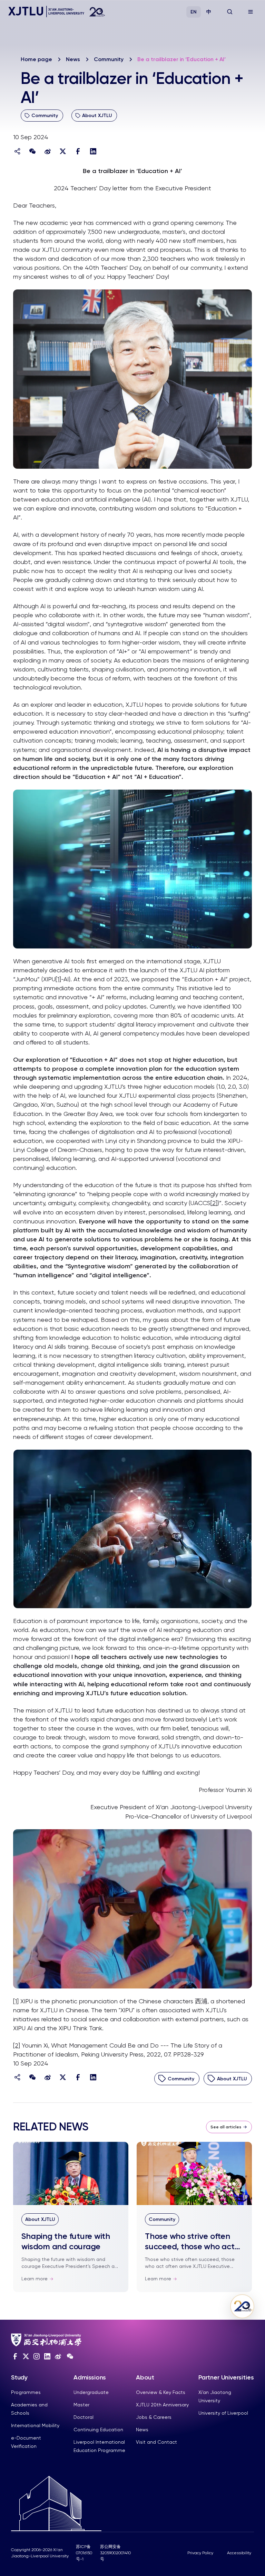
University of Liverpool (223, 2413)
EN (194, 12)
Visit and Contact (156, 2442)
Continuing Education (98, 2430)
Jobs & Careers (154, 2417)
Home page (36, 59)
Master (81, 2405)
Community (109, 59)
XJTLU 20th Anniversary (162, 2405)
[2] (214, 1203)
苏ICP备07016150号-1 (84, 2553)
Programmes (26, 2392)
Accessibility (239, 2553)
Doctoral (84, 2417)
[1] (58, 979)
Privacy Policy (200, 2553)
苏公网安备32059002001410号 (115, 2553)
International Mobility (35, 2425)
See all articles (226, 2127)
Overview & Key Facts (161, 2392)
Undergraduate (91, 2392)
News (73, 59)
